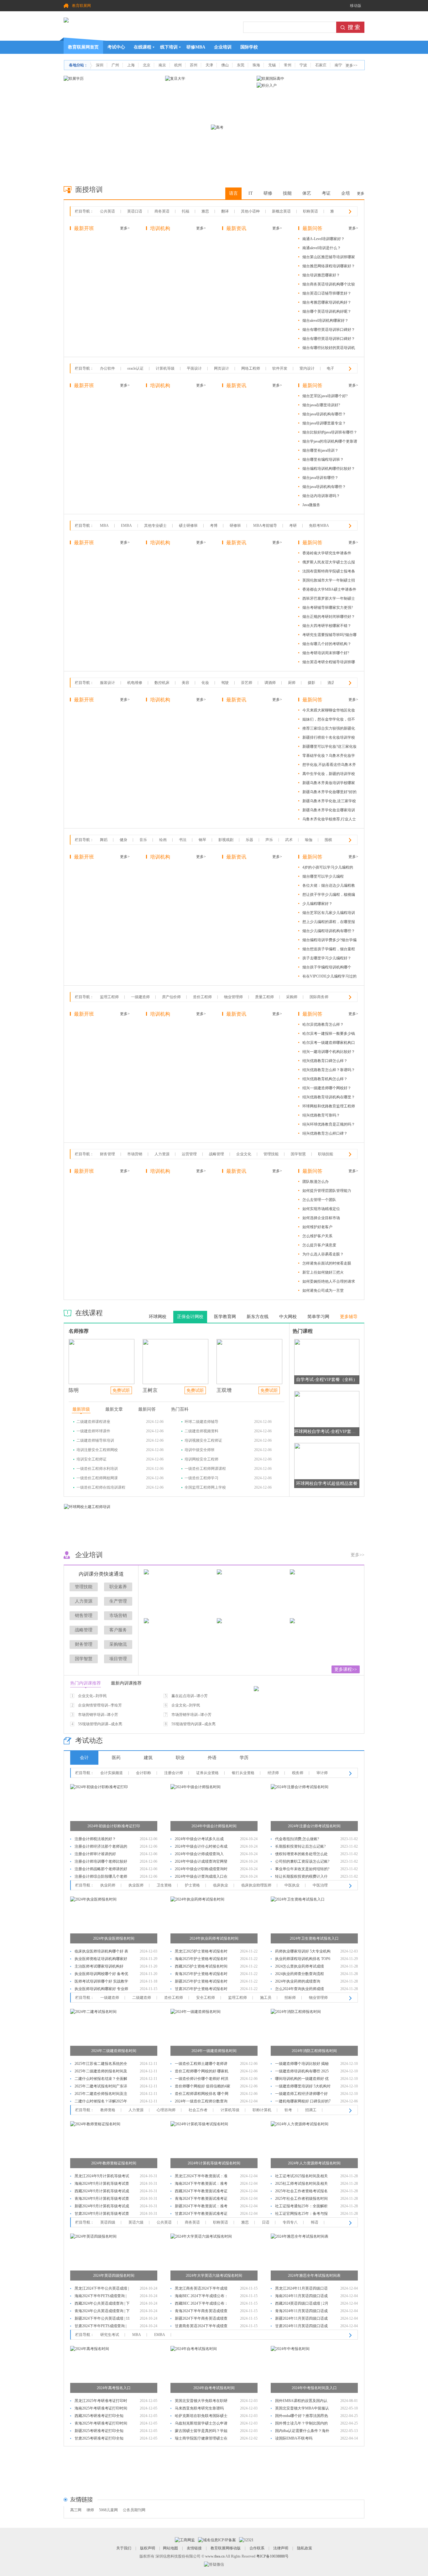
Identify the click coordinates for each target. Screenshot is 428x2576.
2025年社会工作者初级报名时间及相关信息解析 (301, 2199)
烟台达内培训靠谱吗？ (321, 496)
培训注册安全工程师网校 (97, 1450)
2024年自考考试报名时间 (214, 2388)
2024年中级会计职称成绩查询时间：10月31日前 (201, 1870)
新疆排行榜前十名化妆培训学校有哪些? (329, 739)
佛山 (225, 65)
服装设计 (107, 683)
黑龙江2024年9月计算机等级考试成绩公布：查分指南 (102, 2177)
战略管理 (217, 1154)
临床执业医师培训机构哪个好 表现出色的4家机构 (101, 1952)
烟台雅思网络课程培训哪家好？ (329, 266)
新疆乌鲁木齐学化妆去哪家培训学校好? (329, 811)
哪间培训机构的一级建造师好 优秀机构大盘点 (302, 2079)
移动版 (356, 6)
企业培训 (223, 47)
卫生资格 (164, 1885)
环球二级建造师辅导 (201, 1422)
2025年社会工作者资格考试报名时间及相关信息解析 (301, 2192)
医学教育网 (225, 1317)
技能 (287, 193)
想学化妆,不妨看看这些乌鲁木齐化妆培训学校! (329, 766)
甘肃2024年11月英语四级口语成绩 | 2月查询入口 (301, 2327)
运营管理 (189, 1154)
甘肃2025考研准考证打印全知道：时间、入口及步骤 (99, 2439)
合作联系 (257, 2548)
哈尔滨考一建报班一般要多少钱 (329, 1034)
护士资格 (192, 1885)
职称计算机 (262, 2110)
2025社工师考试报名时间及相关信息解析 (301, 2184)
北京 (147, 65)
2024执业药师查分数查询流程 (300, 1974)
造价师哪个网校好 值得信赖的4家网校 (203, 2087)
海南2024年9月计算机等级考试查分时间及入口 (102, 2184)
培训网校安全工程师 (201, 1459)
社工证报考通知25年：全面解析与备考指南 (301, 2207)
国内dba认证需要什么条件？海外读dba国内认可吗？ (302, 2432)
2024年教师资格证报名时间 (114, 2163)
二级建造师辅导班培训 (95, 1440)
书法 (183, 840)
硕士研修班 (188, 526)
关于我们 (124, 2548)
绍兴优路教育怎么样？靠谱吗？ (329, 1070)
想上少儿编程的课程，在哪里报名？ (329, 923)
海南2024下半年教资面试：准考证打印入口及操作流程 (201, 2184)
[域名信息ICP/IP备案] (217, 2540)
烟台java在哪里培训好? (321, 405)
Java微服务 (311, 505)
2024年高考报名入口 (114, 2388)
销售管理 (84, 1616)
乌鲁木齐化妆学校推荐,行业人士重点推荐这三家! (329, 820)
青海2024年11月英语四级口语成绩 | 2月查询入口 (301, 2312)
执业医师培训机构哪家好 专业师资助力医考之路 (101, 1990)
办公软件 (107, 368)
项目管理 (118, 1659)
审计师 (322, 1773)
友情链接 (194, 2548)
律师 (90, 2510)
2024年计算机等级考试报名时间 (214, 2163)
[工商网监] (185, 2540)
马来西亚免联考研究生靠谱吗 (199, 2408)
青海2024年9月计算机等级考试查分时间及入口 (102, 2199)
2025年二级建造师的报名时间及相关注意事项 (101, 2072)
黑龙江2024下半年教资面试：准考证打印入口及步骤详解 (201, 2177)
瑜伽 (309, 840)
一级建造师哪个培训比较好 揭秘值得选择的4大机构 (302, 2064)
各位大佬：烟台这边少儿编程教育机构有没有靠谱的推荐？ (329, 887)
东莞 (241, 65)
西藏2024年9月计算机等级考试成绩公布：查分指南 (102, 2192)
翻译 (225, 211)
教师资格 (108, 2110)
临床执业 (221, 1885)
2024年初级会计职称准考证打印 (114, 1826)
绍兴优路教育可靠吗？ (321, 1115)
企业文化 (244, 1154)
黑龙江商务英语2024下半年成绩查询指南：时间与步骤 (201, 2289)
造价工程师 (202, 997)
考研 (293, 526)
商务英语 (162, 211)
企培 (346, 193)
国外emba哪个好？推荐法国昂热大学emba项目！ (302, 2417)
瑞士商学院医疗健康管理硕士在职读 (201, 2439)
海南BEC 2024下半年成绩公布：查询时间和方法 (201, 2297)
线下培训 (169, 47)
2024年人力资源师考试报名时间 (314, 2163)
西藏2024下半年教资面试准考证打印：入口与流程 (201, 2192)
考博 (214, 526)
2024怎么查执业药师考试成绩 (300, 1966)
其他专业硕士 (155, 526)
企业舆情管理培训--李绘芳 (100, 1705)
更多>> (352, 65)
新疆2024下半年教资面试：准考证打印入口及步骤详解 (201, 2207)
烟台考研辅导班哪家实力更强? (328, 608)
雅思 (205, 211)
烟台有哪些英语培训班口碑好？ (329, 330)
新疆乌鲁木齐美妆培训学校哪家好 (329, 784)
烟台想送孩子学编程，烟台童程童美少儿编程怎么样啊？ (329, 950)
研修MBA (196, 47)
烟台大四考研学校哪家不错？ (327, 626)
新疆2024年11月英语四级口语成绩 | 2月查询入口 (301, 2319)
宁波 (303, 65)
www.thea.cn (215, 2556)
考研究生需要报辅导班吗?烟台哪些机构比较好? (329, 636)
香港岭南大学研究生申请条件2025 (327, 554)
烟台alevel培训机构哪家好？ (325, 321)
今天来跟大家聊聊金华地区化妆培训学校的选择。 (329, 711)
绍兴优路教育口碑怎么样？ (325, 1061)
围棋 (328, 840)
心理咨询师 (166, 2110)
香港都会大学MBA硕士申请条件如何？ (329, 590)
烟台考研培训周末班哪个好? (326, 653)
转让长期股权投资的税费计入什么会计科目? (301, 1877)
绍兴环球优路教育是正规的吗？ (329, 1124)
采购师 (292, 997)
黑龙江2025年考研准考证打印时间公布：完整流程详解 (101, 2402)
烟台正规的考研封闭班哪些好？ (329, 617)
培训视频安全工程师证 (203, 1440)
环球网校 (158, 1317)
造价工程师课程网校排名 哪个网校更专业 (202, 2094)
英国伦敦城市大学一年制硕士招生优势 (329, 581)
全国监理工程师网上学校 (205, 1487)
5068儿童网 (108, 2510)
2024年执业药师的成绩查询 (298, 1981)
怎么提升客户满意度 (319, 1245)
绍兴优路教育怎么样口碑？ (325, 1133)
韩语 (315, 2222)
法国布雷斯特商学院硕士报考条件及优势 (329, 572)
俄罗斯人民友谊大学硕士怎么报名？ (329, 563)
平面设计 (194, 368)
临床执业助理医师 (256, 1885)
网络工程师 (251, 368)
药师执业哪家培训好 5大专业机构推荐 (303, 1952)
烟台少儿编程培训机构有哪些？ (329, 931)
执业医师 (136, 1885)
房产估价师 (171, 997)
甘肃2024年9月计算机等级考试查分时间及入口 (102, 2214)
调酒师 (270, 683)
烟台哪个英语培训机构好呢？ (327, 311)
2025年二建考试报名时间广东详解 (101, 2087)
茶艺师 (247, 683)
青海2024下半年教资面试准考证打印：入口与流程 (201, 2199)
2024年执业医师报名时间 (114, 1938)
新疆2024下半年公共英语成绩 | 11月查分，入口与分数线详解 (102, 2319)
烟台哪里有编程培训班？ (323, 459)
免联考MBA (319, 526)
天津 (209, 65)
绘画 (163, 840)
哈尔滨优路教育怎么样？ (323, 1024)
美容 (185, 683)
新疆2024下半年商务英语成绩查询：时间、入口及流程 (201, 2319)
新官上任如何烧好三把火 (323, 1272)
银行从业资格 (243, 1773)
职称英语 (311, 211)
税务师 (298, 1773)
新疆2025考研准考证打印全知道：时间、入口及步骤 (99, 2432)
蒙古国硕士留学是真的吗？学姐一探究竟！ (201, 2432)
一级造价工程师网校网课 (97, 1478)
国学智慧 (298, 1154)
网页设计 (222, 368)
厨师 (292, 683)
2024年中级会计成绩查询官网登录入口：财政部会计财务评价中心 (201, 1862)
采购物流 (118, 1644)
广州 (115, 65)
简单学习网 (318, 1317)
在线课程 (143, 47)
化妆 (205, 683)
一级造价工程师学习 (201, 1478)
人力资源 (162, 1154)
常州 (288, 65)
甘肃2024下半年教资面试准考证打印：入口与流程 (201, 2214)
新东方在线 (258, 1317)
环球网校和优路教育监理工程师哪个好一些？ (329, 1107)
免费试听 (121, 1391)
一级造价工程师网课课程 (205, 1469)
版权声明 (148, 2548)
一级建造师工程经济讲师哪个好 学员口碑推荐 (301, 2094)
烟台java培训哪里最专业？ (324, 423)
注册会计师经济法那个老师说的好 (101, 1847)
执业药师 (108, 1885)
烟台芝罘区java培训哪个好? (325, 396)
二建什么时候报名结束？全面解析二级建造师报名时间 (101, 2079)
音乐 (143, 840)
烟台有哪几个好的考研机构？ (327, 644)
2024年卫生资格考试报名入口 (314, 1938)
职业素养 (118, 1587)
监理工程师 (109, 997)
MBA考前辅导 (265, 526)
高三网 (76, 2510)
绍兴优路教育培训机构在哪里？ (329, 1097)
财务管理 (107, 1154)
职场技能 (326, 1154)
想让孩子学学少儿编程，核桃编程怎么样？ (329, 896)
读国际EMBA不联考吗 (294, 2438)
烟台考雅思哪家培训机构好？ (327, 302)
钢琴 (202, 840)
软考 (288, 2110)
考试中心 (116, 47)
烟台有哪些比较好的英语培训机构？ (329, 349)
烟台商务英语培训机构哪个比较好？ (329, 285)
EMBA (126, 526)
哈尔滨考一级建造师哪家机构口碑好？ (329, 1044)
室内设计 (307, 368)
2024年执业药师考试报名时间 (214, 1938)
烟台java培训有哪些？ (320, 478)
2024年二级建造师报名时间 (114, 2051)
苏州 (194, 65)
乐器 (249, 840)
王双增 (224, 1390)
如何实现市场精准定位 (321, 1209)
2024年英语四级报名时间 (114, 2276)
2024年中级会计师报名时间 (214, 1826)
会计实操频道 (112, 1773)
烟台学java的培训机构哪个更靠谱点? (330, 442)
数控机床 (162, 683)
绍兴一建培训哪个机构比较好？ (329, 1052)
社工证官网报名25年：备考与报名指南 (301, 2214)
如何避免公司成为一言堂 (323, 1291)
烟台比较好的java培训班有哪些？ (330, 432)
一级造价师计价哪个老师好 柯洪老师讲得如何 (202, 2079)
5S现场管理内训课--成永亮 (100, 1724)
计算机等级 (165, 368)
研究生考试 (110, 2335)
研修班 (235, 526)
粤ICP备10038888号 (272, 2556)
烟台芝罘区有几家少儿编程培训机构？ (329, 914)
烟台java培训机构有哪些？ (324, 414)
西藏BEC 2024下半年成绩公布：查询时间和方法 (201, 2304)
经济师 (273, 1773)
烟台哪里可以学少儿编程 (323, 876)
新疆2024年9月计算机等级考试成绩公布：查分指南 (102, 2207)
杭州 (178, 65)
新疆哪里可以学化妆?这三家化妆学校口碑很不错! (329, 748)
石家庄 (321, 65)
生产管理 (118, 1601)
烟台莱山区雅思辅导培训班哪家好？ (329, 258)
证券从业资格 (207, 1773)
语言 (233, 193)
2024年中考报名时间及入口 (314, 2388)
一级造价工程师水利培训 (97, 1469)
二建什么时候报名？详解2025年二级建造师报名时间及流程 (101, 2102)
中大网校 (288, 1317)
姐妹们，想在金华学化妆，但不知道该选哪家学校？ (329, 720)
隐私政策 (305, 2548)
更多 (361, 193)
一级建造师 (140, 997)
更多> (125, 228)
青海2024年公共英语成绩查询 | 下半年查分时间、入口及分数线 (102, 2312)
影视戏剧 (226, 840)
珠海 (256, 65)
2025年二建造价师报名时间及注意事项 (101, 2094)
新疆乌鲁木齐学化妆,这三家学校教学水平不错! (329, 802)
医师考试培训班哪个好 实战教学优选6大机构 (101, 1982)
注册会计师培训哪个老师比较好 (101, 1861)
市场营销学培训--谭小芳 (98, 1715)
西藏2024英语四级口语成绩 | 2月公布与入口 (302, 2304)
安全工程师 (206, 1998)
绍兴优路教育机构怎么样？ (325, 1079)
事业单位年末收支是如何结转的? (302, 1869)
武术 (289, 840)
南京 (162, 65)
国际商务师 (319, 997)
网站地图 (170, 2548)
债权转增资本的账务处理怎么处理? (301, 1855)
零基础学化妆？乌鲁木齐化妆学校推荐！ (329, 757)
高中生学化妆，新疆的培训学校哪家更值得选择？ (329, 775)
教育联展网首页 (83, 47)
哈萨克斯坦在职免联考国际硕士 (201, 2416)
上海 (131, 65)
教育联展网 (81, 6)
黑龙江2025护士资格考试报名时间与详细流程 (201, 1952)
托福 (185, 211)
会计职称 (144, 1773)
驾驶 (225, 683)
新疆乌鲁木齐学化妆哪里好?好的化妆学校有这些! (329, 793)
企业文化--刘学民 (92, 1696)
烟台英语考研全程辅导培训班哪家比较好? (329, 663)
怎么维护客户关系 (317, 1236)
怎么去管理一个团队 (319, 1200)
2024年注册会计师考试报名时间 (314, 1826)
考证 (326, 193)
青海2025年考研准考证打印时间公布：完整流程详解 (101, 2424)
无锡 (272, 65)
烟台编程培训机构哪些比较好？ (329, 469)
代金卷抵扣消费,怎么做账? (297, 1839)
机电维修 (135, 683)
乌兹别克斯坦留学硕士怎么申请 (201, 2423)
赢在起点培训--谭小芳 (190, 1696)
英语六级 (136, 2222)
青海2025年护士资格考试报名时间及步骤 (201, 1975)
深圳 (100, 65)
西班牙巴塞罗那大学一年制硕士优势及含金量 (329, 600)
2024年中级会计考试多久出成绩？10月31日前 (199, 1840)
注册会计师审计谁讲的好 (95, 1854)
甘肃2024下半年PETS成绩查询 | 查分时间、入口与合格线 (100, 2327)
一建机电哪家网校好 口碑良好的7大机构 (303, 2102)
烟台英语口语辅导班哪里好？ (327, 293)
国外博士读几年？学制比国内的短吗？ (301, 2424)
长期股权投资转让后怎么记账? (300, 1846)
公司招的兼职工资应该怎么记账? (302, 1861)
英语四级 (108, 2222)
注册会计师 (174, 1773)
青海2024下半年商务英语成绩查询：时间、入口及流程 (201, 2312)
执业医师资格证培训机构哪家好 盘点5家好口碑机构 (101, 1960)
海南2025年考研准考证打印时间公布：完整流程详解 (101, 2409)
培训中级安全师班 (200, 1450)
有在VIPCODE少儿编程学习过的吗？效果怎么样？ (329, 977)
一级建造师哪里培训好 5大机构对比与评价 (303, 2087)
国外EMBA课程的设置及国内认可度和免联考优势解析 (301, 2402)
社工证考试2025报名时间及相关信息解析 (301, 2177)
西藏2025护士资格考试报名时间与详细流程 (201, 1967)
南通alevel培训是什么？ (322, 248)
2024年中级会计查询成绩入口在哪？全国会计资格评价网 (201, 1877)
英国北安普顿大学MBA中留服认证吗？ (302, 2409)
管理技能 (271, 1154)
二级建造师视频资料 (201, 1431)
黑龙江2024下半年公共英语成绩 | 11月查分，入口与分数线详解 (102, 2289)
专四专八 (290, 2222)
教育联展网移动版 (226, 2548)
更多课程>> (346, 1669)
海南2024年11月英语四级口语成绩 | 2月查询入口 (301, 2297)
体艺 (307, 193)
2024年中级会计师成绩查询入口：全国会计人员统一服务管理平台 (201, 1855)
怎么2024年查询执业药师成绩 (300, 1989)
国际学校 (249, 47)
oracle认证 (135, 368)
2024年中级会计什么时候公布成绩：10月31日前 (201, 1847)
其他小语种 (250, 211)
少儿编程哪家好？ (317, 904)
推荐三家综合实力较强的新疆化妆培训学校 (329, 729)
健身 (123, 840)
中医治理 (320, 1885)
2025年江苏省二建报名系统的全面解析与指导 (101, 2064)
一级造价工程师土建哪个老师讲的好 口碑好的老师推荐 (201, 2064)
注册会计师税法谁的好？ (95, 1839)
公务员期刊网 (134, 2510)
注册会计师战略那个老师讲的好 (101, 1869)
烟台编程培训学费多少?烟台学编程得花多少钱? (329, 941)
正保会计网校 (190, 1317)
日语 (266, 2222)
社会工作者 (198, 2110)
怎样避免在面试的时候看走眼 (327, 1263)
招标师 (290, 1998)
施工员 (266, 1998)
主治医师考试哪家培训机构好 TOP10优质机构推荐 (99, 1967)
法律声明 (281, 2548)
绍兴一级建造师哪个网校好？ (327, 1088)
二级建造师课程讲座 (93, 1422)
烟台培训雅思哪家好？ (321, 275)
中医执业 (292, 1885)
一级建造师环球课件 (93, 1431)
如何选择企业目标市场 (321, 1218)
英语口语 (135, 211)
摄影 (311, 683)
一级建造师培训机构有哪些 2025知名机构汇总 (302, 2072)
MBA (104, 526)
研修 (268, 193)
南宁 (338, 65)
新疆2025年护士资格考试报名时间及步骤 (201, 1982)
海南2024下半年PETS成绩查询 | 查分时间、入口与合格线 (100, 2297)
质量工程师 (264, 997)
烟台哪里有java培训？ (320, 450)
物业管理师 (233, 997)
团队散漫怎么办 (316, 1182)
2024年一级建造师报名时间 (214, 2051)
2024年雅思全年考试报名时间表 (314, 2276)
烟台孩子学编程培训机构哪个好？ (327, 968)
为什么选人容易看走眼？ (323, 1254)
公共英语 (107, 211)
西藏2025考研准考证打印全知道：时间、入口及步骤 (99, 2417)
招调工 (311, 2110)
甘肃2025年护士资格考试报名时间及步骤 (201, 1990)
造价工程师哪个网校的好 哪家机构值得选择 (202, 2072)
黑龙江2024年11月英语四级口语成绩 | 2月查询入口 (301, 2289)
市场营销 (135, 1154)
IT (251, 193)
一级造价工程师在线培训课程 (101, 1487)
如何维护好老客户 (317, 1227)
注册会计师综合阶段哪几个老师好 (101, 1877)
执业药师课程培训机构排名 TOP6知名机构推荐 (303, 1960)
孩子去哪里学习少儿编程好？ (327, 958)
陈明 (74, 1390)
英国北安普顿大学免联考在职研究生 (201, 2402)
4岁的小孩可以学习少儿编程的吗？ (328, 868)
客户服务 (118, 1630)
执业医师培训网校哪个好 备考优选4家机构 (101, 1975)
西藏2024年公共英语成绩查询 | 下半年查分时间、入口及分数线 (102, 2304)
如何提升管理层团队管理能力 (327, 1191)
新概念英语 (281, 211)
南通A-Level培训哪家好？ (324, 239)
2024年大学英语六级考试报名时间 (214, 2276)
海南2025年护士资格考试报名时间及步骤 (201, 1960)
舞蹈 (104, 840)
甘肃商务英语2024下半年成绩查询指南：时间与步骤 (201, 2327)
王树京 (150, 1390)
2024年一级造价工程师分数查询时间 (201, 2102)
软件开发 (280, 368)
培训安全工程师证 (91, 1459)
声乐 (269, 840)
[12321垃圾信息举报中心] (246, 2540)
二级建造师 (142, 1998)
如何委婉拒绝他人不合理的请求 (329, 1281)
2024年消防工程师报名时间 (314, 2051)
